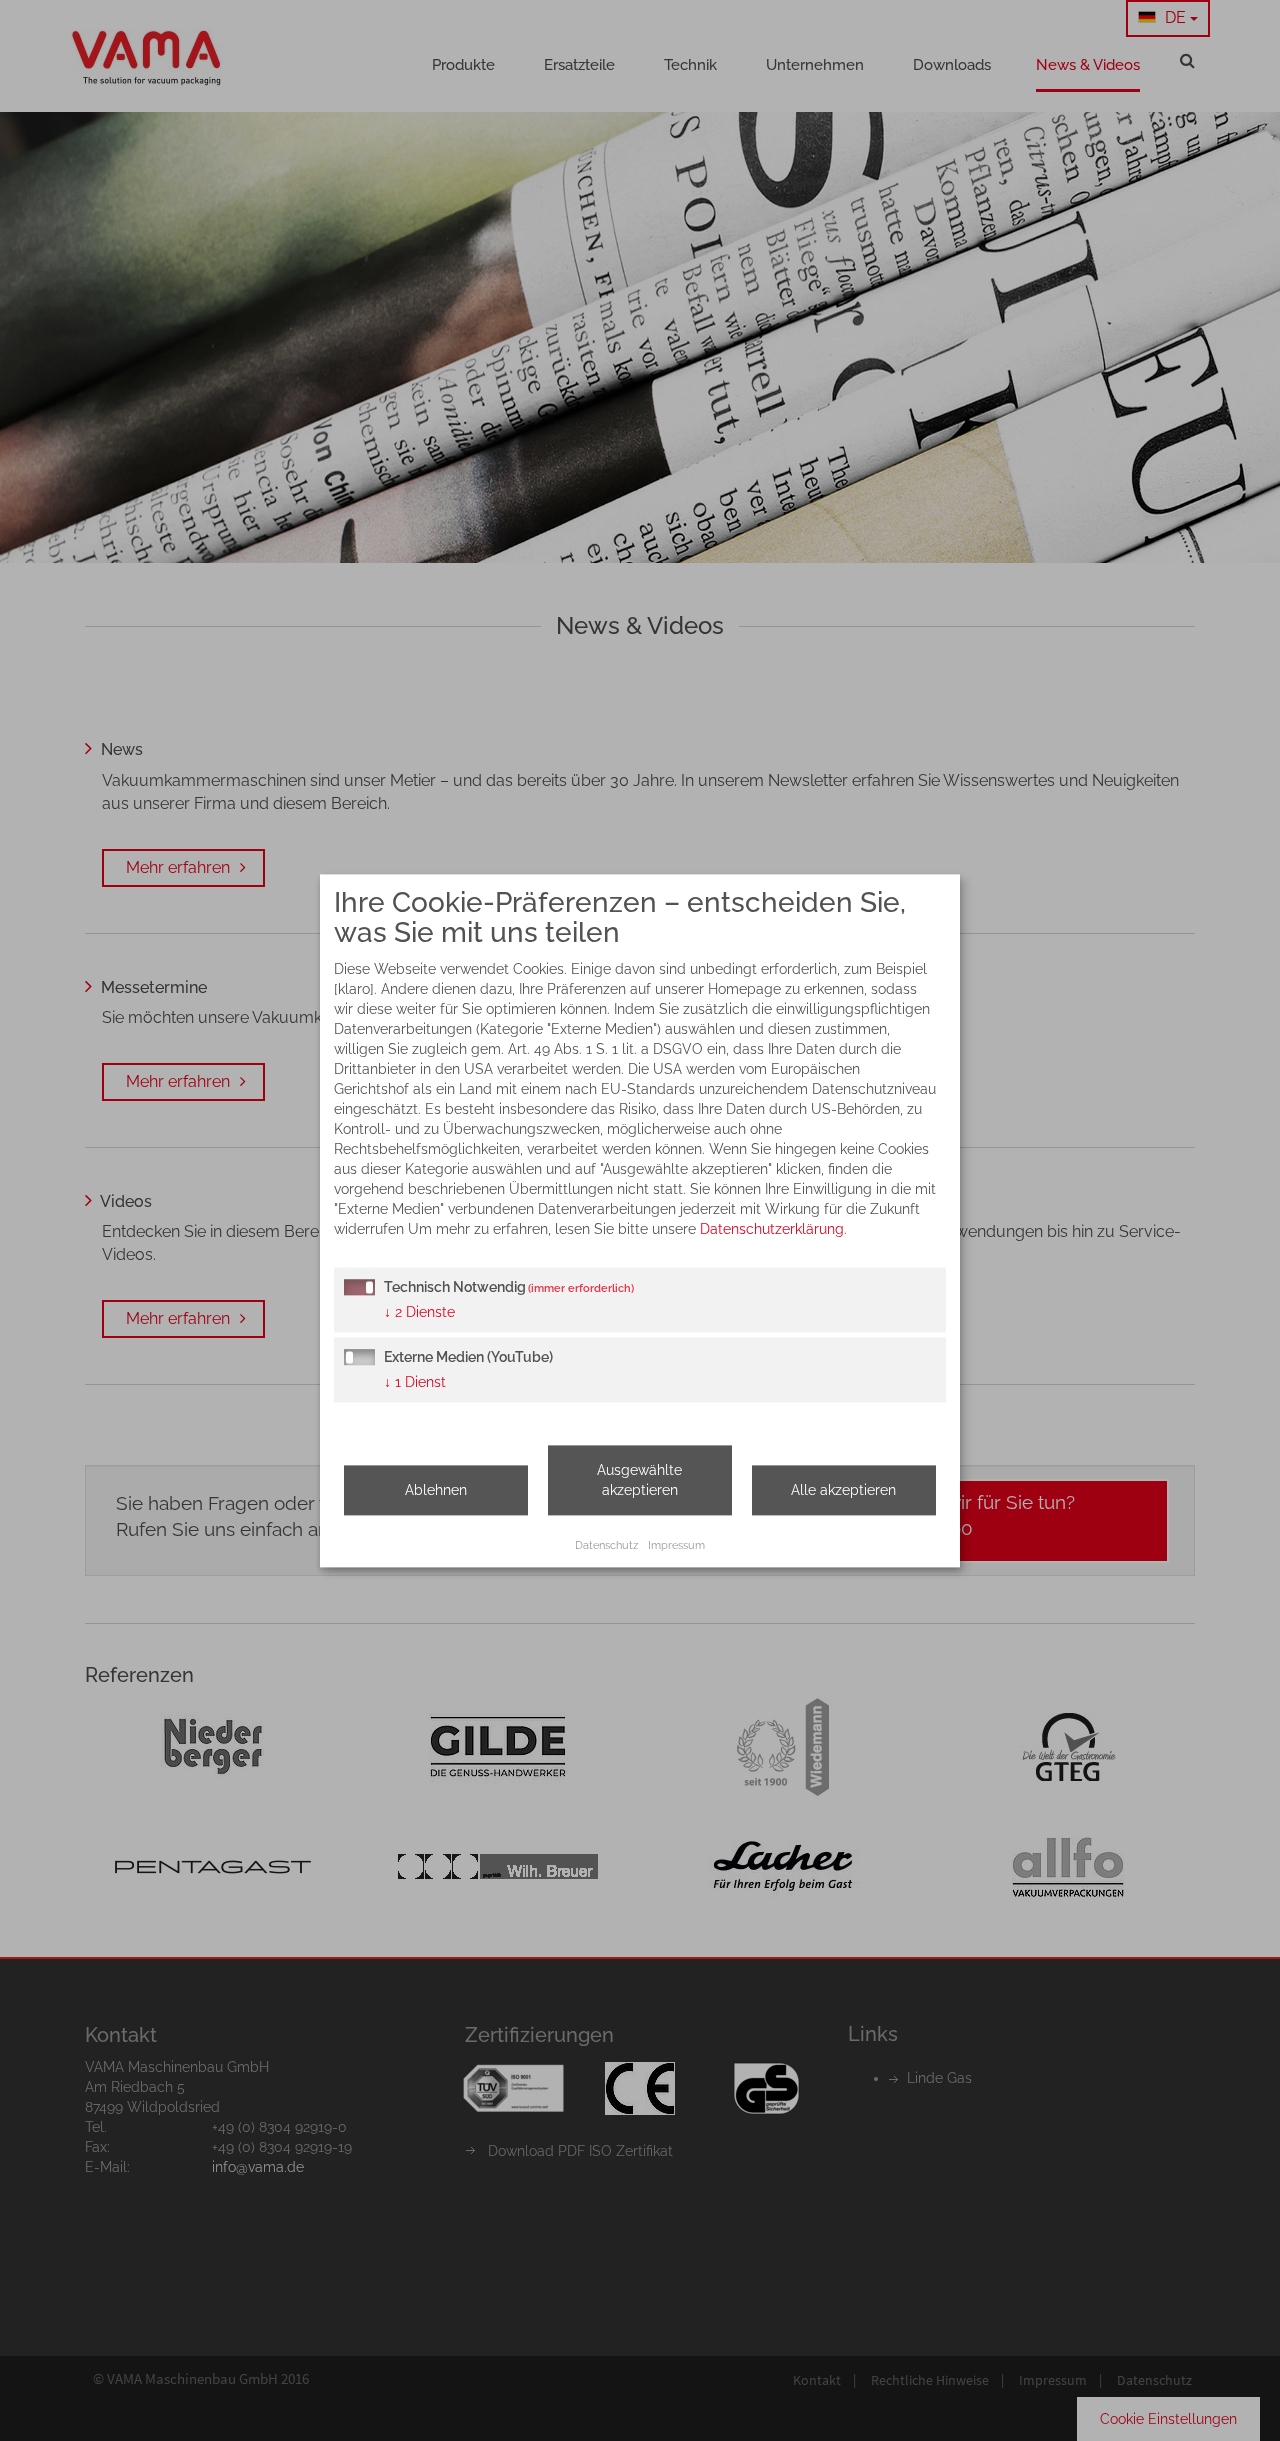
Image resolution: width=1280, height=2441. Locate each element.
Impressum (676, 1545)
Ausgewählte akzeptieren (639, 1480)
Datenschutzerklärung (772, 1229)
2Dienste (419, 1312)
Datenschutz (606, 1545)
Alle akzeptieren (843, 1490)
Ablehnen (436, 1490)
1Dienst (415, 1382)
